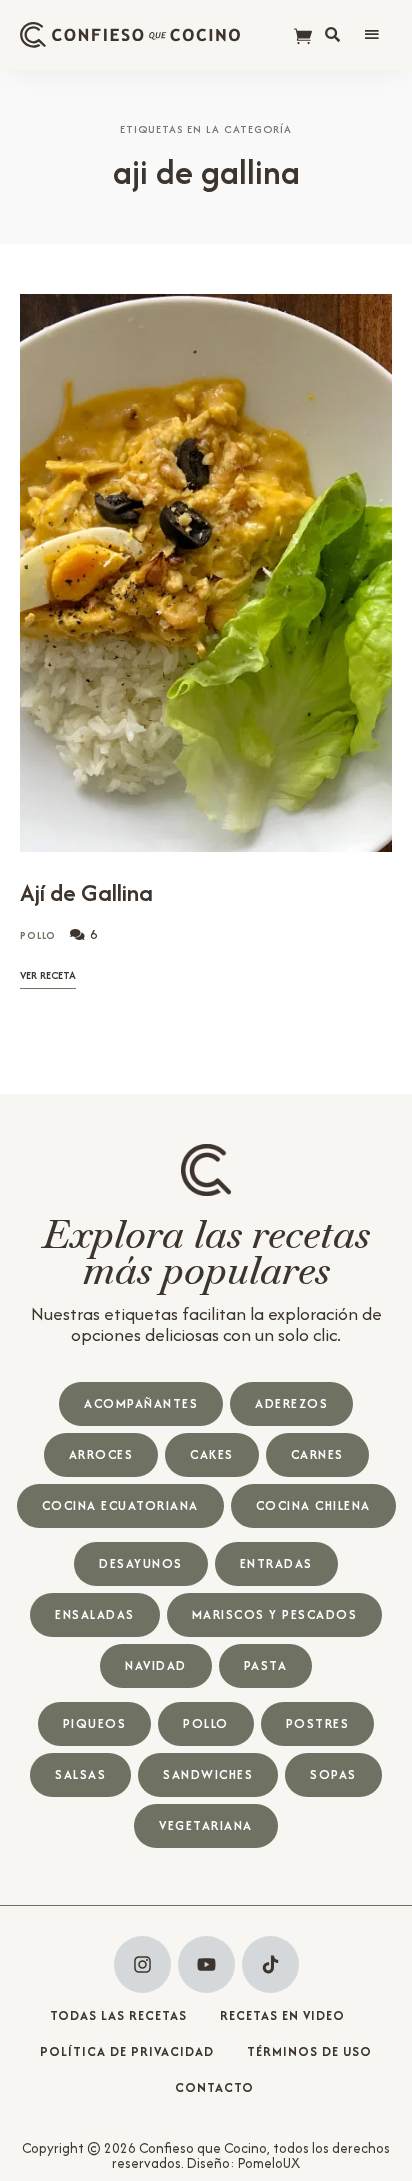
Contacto (214, 2087)
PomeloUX (269, 2163)
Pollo (38, 935)
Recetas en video (282, 2015)
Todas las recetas (118, 2015)
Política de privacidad (127, 2051)
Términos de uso (309, 2051)
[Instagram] (142, 1964)
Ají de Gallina (86, 892)
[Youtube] (206, 1964)
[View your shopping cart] (303, 37)
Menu (372, 35)
